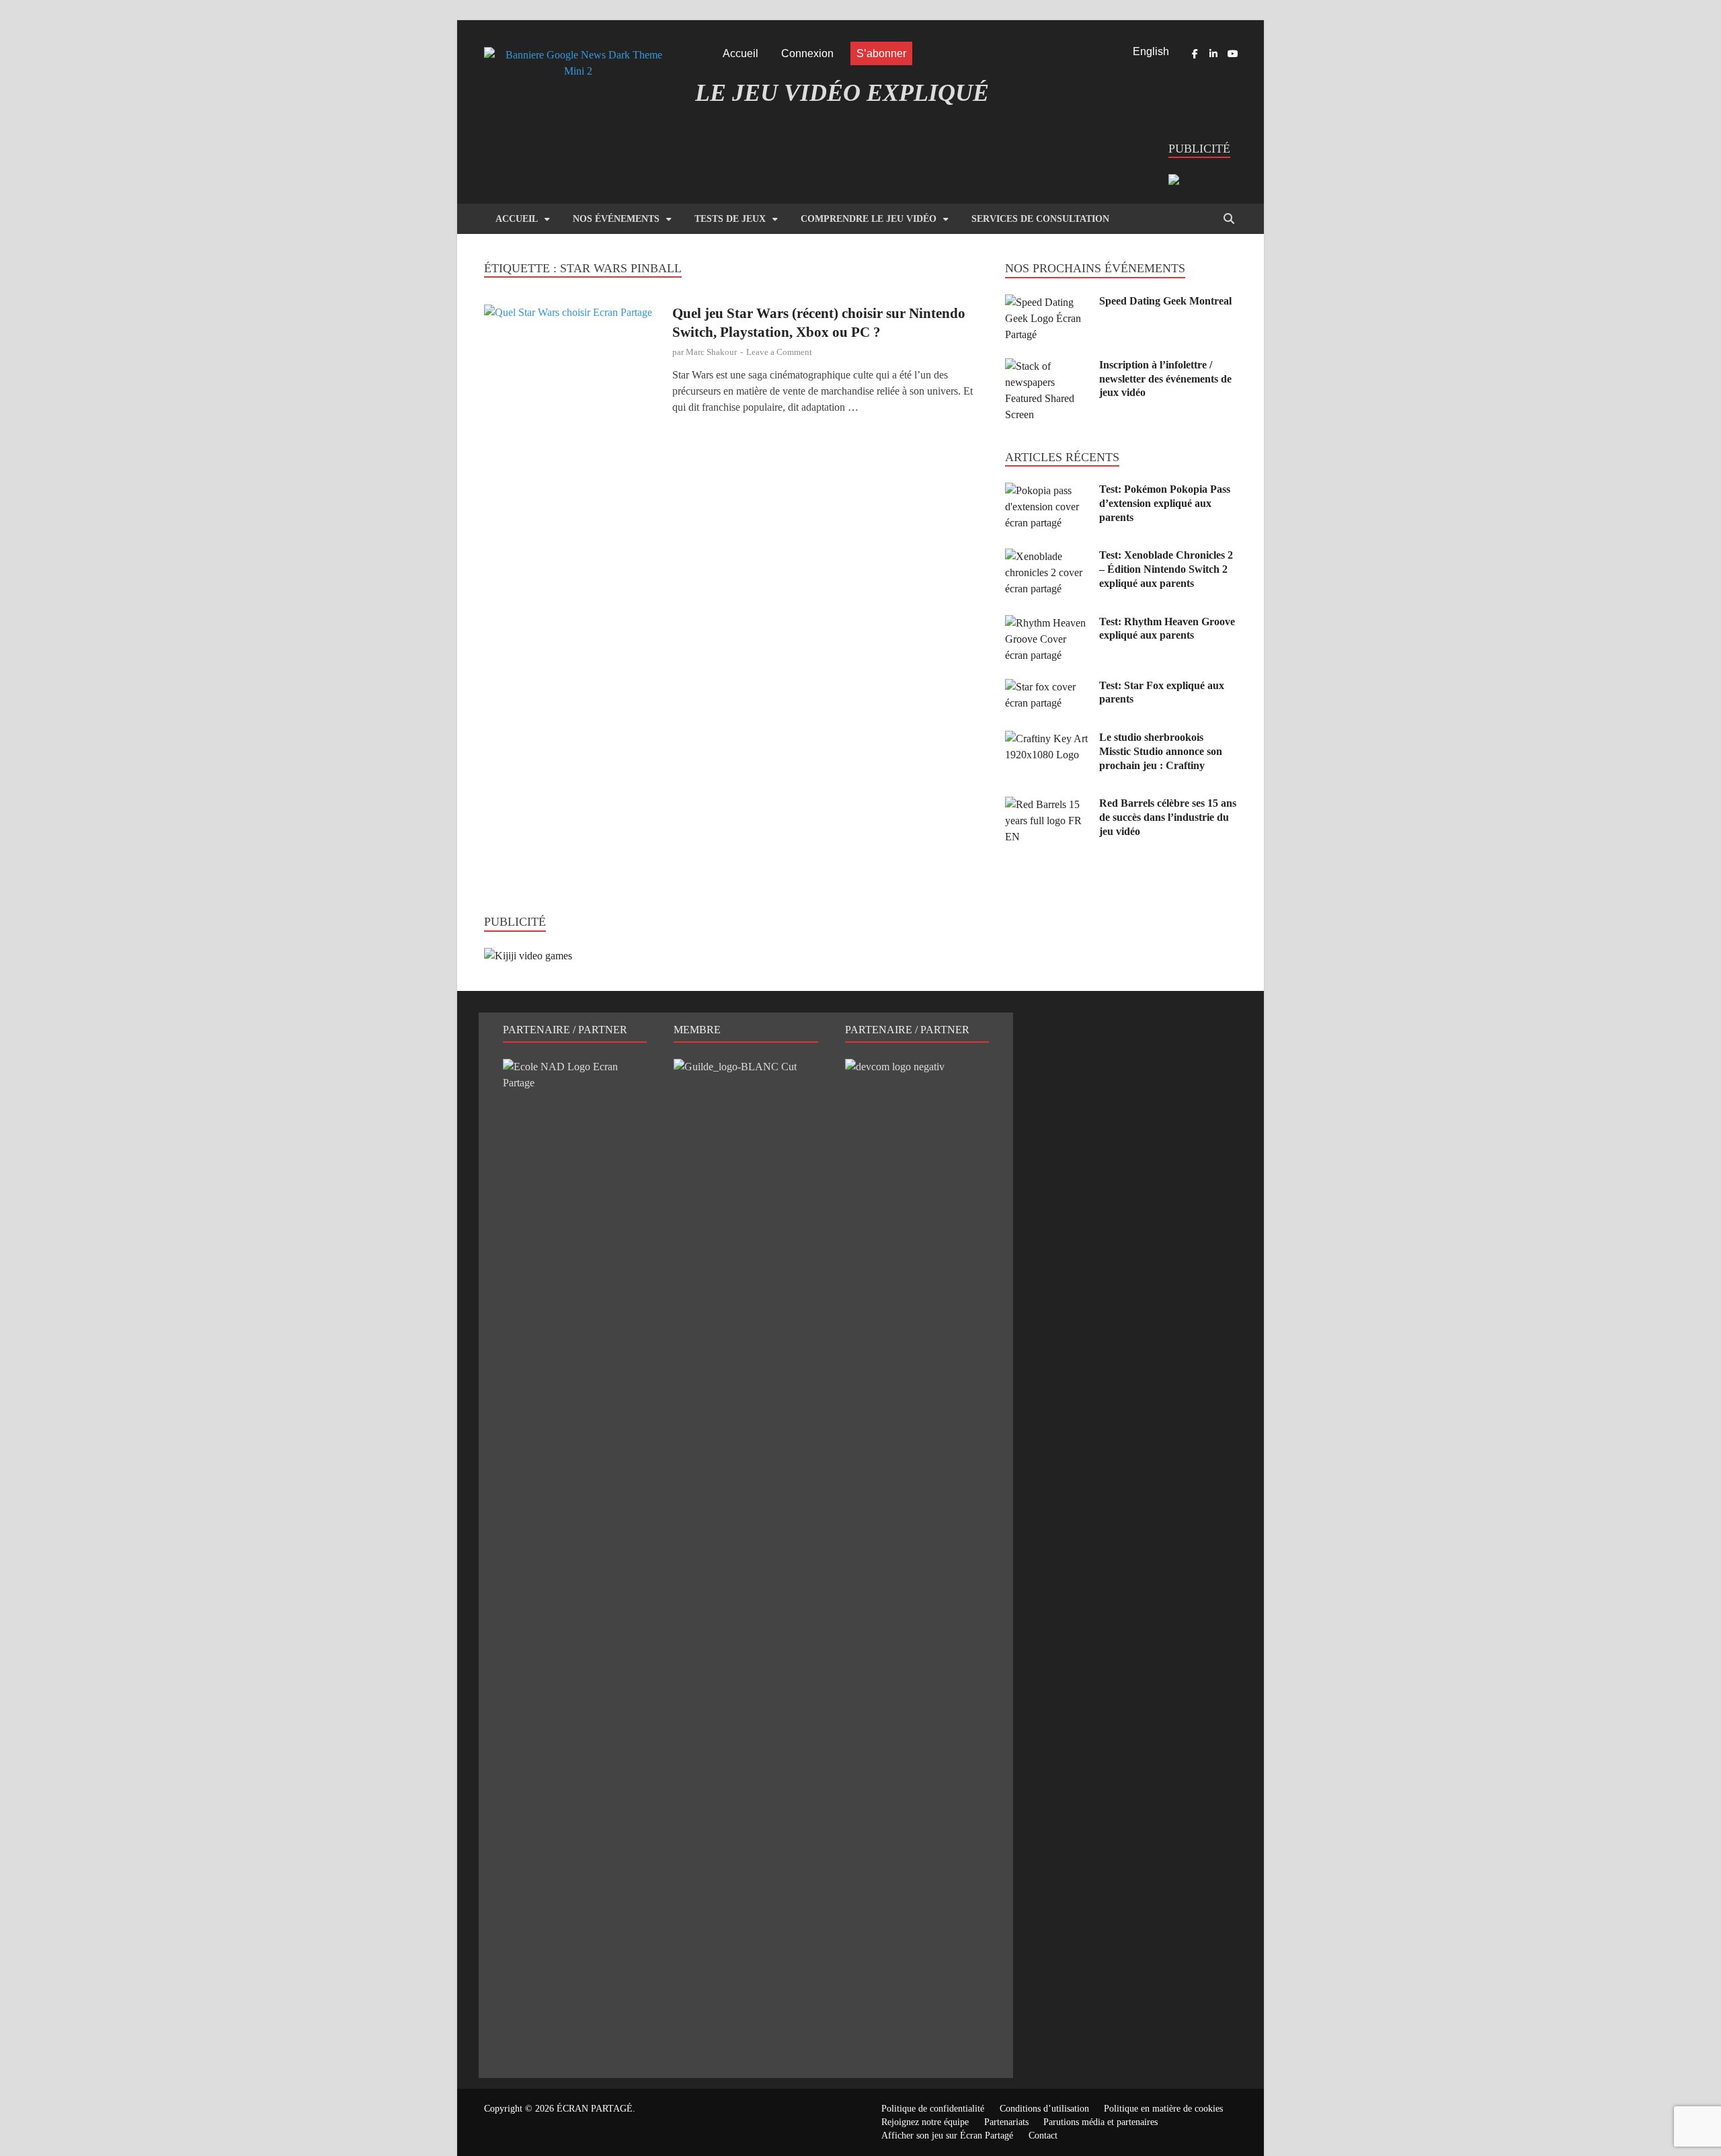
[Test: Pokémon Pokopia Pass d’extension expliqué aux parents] (1047, 490)
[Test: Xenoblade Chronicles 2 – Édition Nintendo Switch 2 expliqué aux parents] (1047, 556)
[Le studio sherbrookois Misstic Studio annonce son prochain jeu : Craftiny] (1047, 738)
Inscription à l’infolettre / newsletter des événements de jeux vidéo (1165, 379)
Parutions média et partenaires (1100, 2122)
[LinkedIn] (1213, 54)
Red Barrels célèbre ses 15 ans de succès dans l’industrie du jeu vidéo (1168, 817)
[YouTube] (1232, 54)
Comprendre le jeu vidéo (869, 219)
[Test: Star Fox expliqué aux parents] (1047, 687)
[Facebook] (1195, 54)
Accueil (741, 53)
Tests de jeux (730, 219)
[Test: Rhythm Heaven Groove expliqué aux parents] (1047, 623)
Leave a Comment (779, 352)
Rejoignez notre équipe (925, 2122)
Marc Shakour (711, 352)
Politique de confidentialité (933, 2109)
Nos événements (616, 219)
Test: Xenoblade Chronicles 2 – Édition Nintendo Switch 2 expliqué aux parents (1166, 569)
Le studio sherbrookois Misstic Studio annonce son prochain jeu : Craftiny (1161, 751)
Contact (1043, 2135)
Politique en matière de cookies (1163, 2109)
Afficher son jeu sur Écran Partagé (947, 2135)
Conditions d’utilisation (1044, 2109)
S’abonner (881, 53)
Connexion (807, 53)
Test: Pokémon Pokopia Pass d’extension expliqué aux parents (1165, 503)
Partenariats (1006, 2122)
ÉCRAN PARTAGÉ (595, 2109)
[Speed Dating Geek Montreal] (1047, 302)
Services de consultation (1040, 219)
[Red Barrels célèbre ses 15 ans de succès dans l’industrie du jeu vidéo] (1047, 804)
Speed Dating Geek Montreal (1165, 301)
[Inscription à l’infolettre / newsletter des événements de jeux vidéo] (1047, 366)
